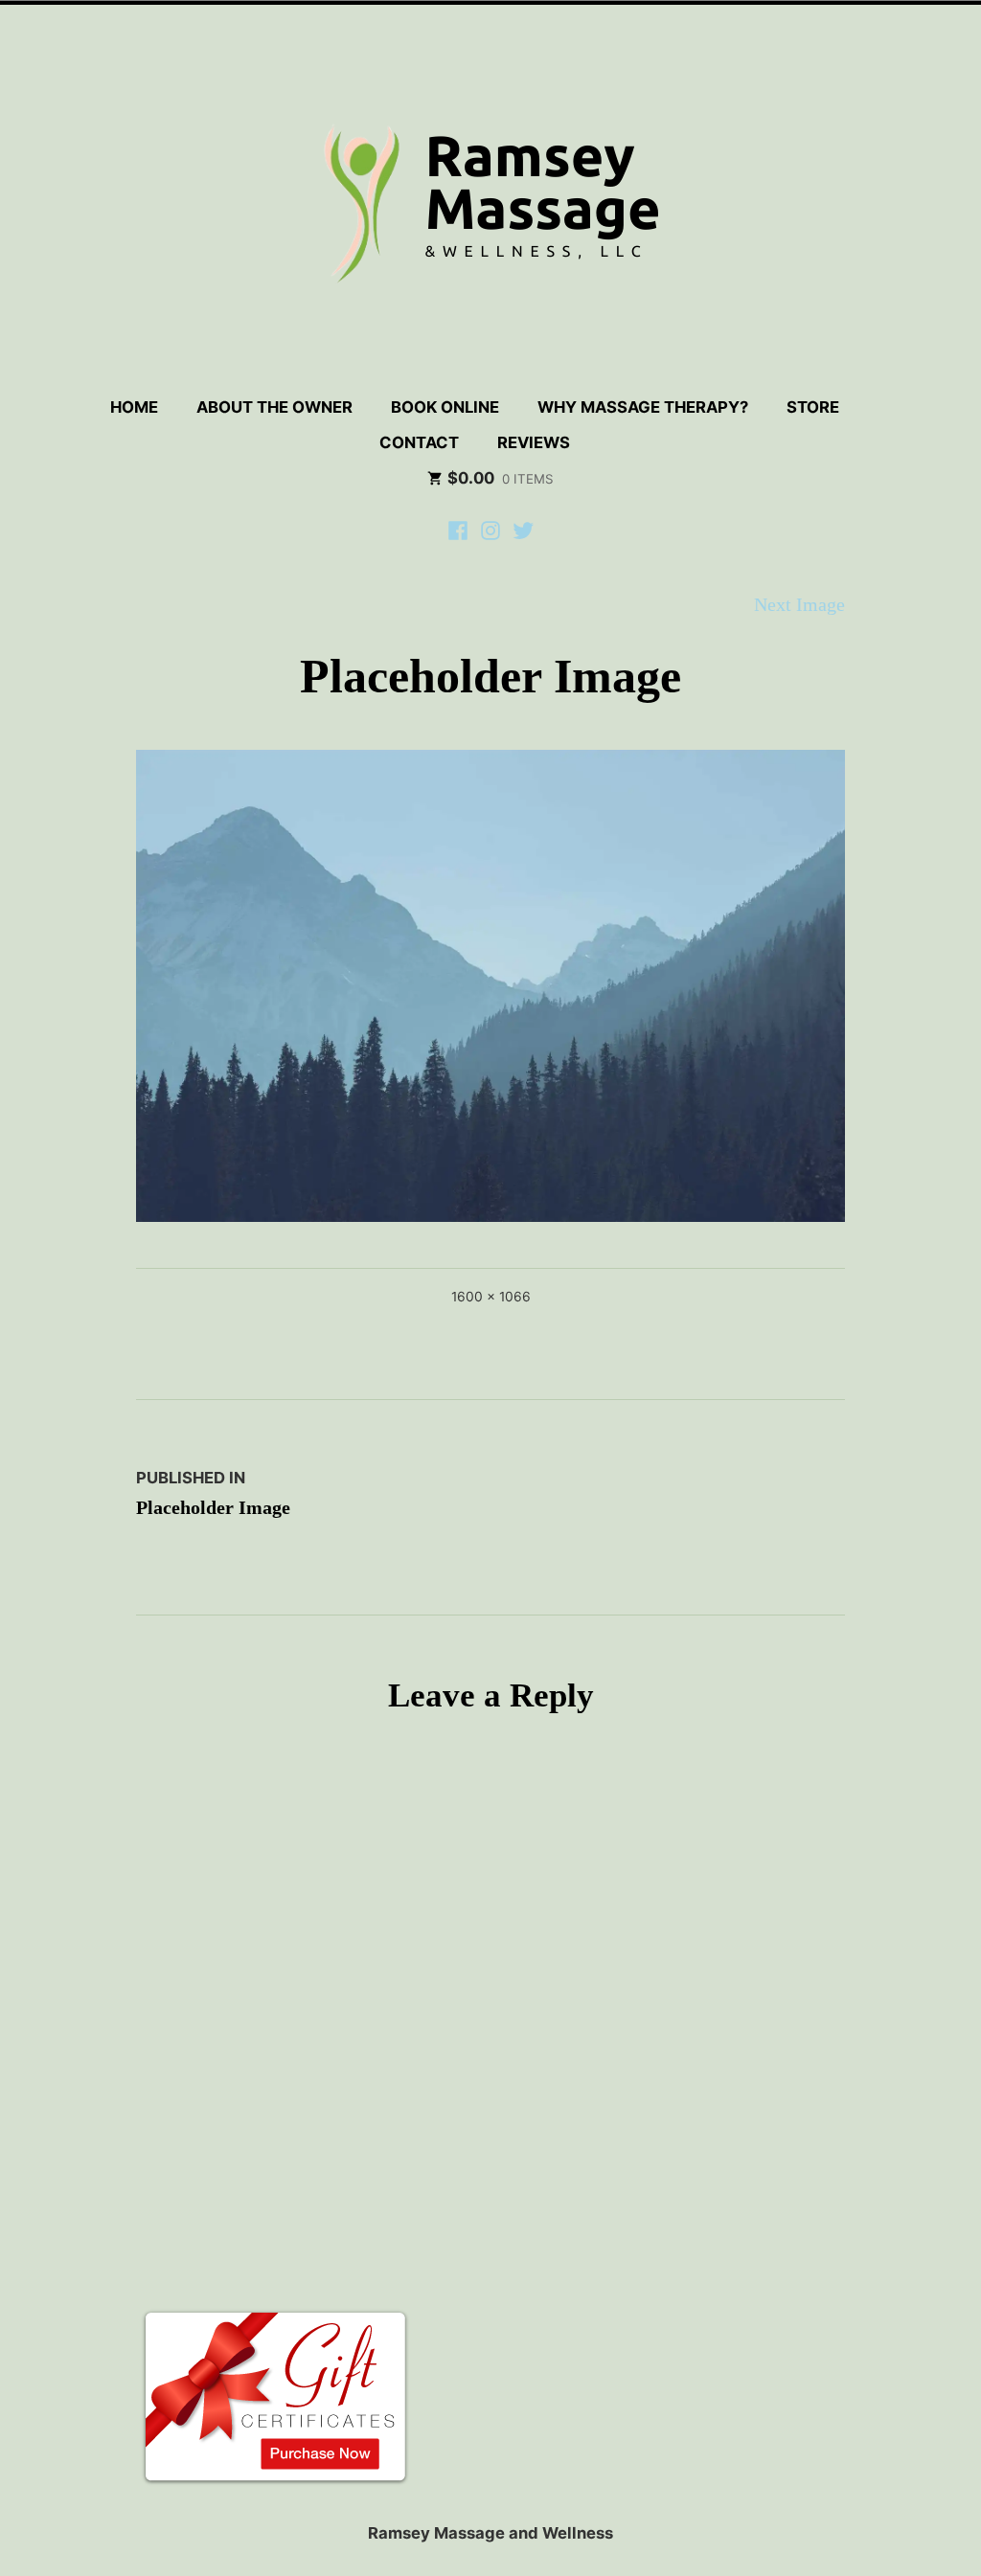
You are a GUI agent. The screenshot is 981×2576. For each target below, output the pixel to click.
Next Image (799, 604)
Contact (419, 442)
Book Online (445, 407)
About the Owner (274, 407)
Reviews (534, 442)
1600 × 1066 (491, 1297)
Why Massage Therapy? (643, 407)
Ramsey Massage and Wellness (490, 2533)
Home (134, 407)
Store (813, 407)
